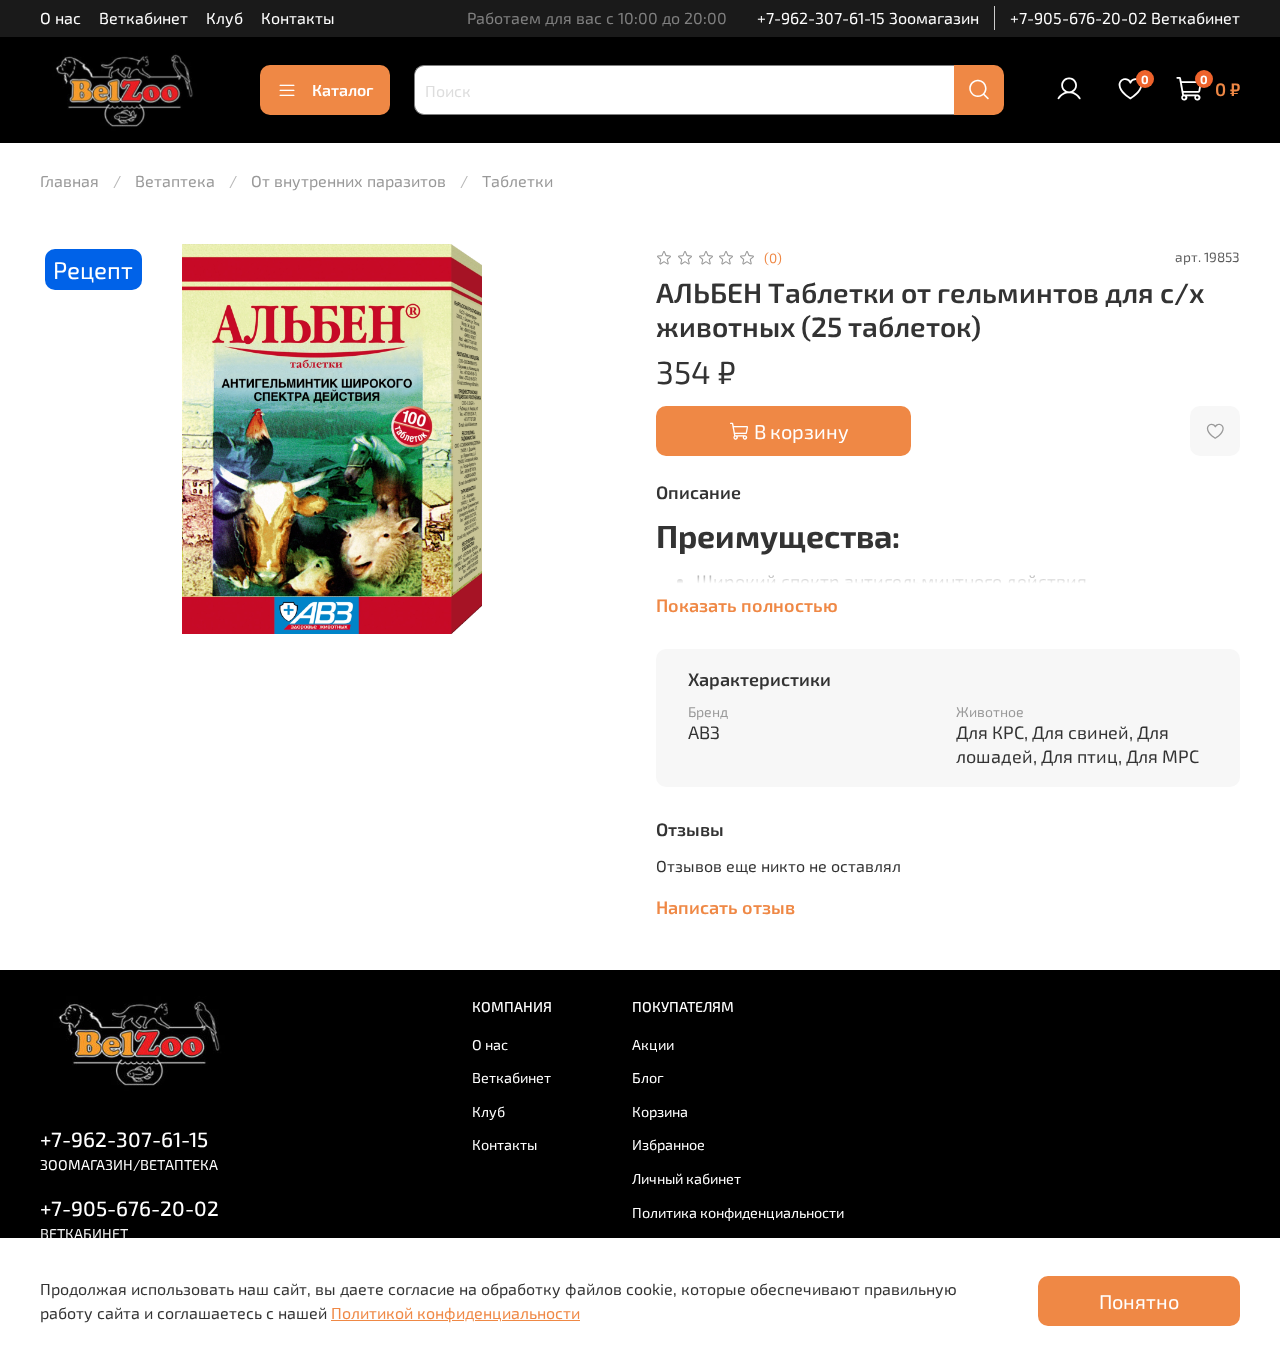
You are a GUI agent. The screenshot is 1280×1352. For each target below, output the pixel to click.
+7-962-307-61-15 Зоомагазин (868, 17)
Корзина (660, 1111)
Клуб (224, 17)
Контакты (298, 17)
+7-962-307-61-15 (124, 1138)
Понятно (1139, 1301)
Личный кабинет (686, 1178)
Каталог (342, 89)
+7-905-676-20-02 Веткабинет (1125, 17)
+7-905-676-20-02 (129, 1207)
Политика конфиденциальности (738, 1212)
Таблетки (517, 180)
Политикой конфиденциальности (455, 1312)
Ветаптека (175, 180)
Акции (653, 1044)
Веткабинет (143, 17)
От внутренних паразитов (348, 180)
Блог (648, 1077)
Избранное (668, 1144)
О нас (60, 17)
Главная (69, 180)
